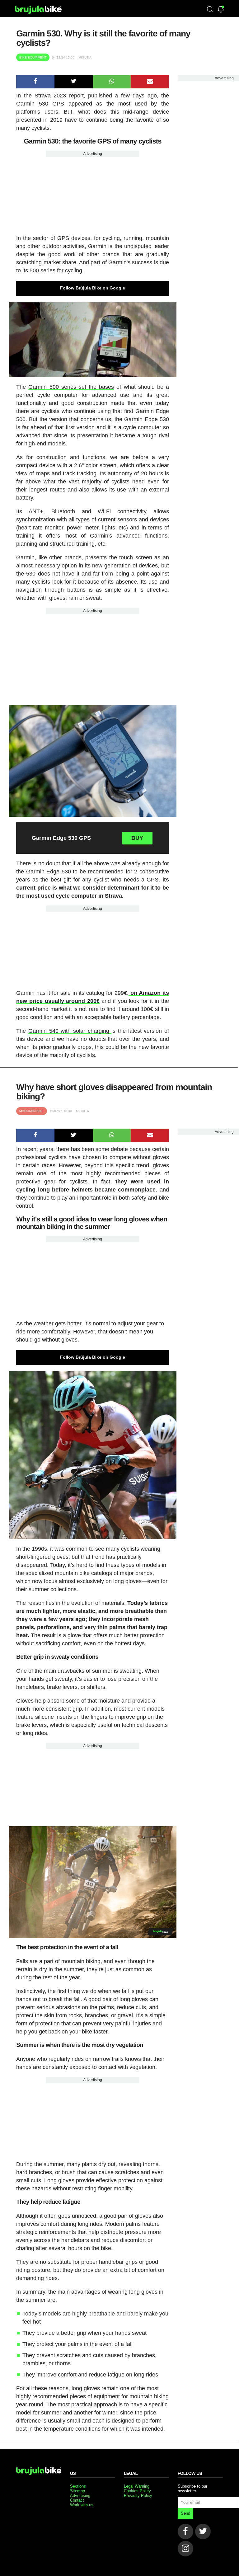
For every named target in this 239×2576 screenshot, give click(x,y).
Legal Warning (137, 2486)
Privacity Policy (138, 2496)
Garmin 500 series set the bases (71, 387)
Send (185, 2513)
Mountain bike (32, 1111)
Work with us (82, 2505)
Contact (77, 2500)
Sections (78, 2486)
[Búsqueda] (210, 10)
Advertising (93, 154)
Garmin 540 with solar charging (70, 1031)
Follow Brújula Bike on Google (93, 288)
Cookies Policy (137, 2491)
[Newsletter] (221, 10)
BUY (137, 838)
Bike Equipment (33, 57)
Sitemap (77, 2491)
